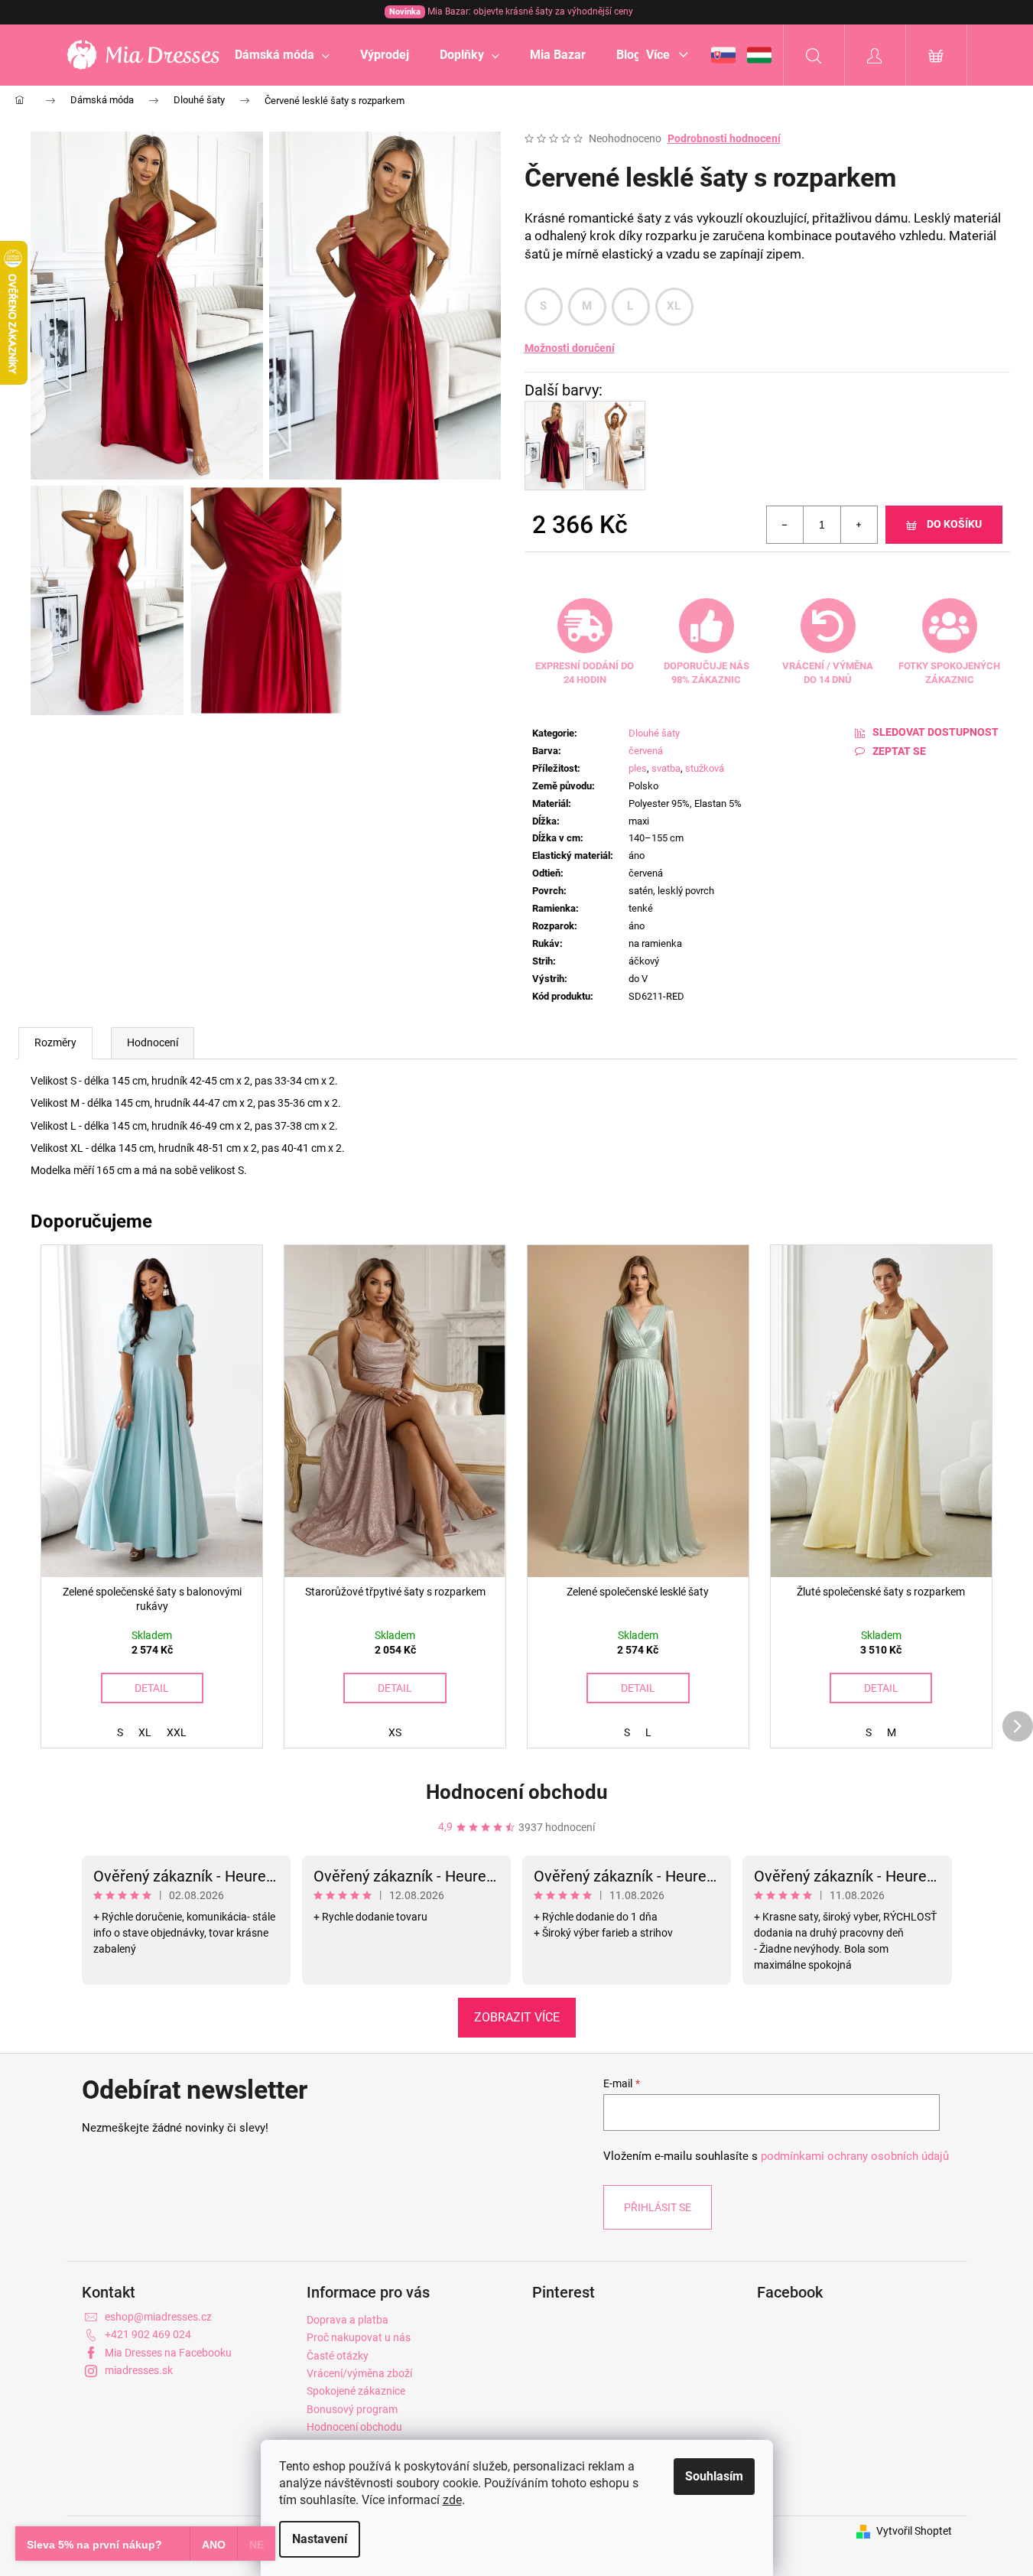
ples (638, 768)
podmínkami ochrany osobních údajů (855, 2156)
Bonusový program (352, 2409)
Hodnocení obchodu (517, 1792)
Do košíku (954, 524)
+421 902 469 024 (148, 2334)
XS (395, 1732)
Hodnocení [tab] (153, 1042)
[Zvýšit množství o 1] (859, 525)
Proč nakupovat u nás (359, 2337)
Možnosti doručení (570, 348)
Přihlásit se (658, 2207)
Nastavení (320, 2539)
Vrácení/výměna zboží (359, 2373)
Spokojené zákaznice (356, 2391)
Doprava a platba (348, 2320)
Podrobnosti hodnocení (724, 138)
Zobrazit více (517, 2017)
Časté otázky (338, 2356)
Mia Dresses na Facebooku (168, 2353)
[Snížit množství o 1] (785, 525)
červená (646, 751)
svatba (666, 768)
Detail (152, 1688)
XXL (177, 1732)
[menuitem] (282, 55)
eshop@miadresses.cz (158, 2317)
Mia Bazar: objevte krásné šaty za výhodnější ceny (511, 11)
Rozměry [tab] (55, 1042)
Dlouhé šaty (654, 733)
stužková (705, 768)
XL (674, 306)
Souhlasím (714, 2476)
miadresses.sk (139, 2370)
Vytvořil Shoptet (914, 2531)
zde (452, 2500)
